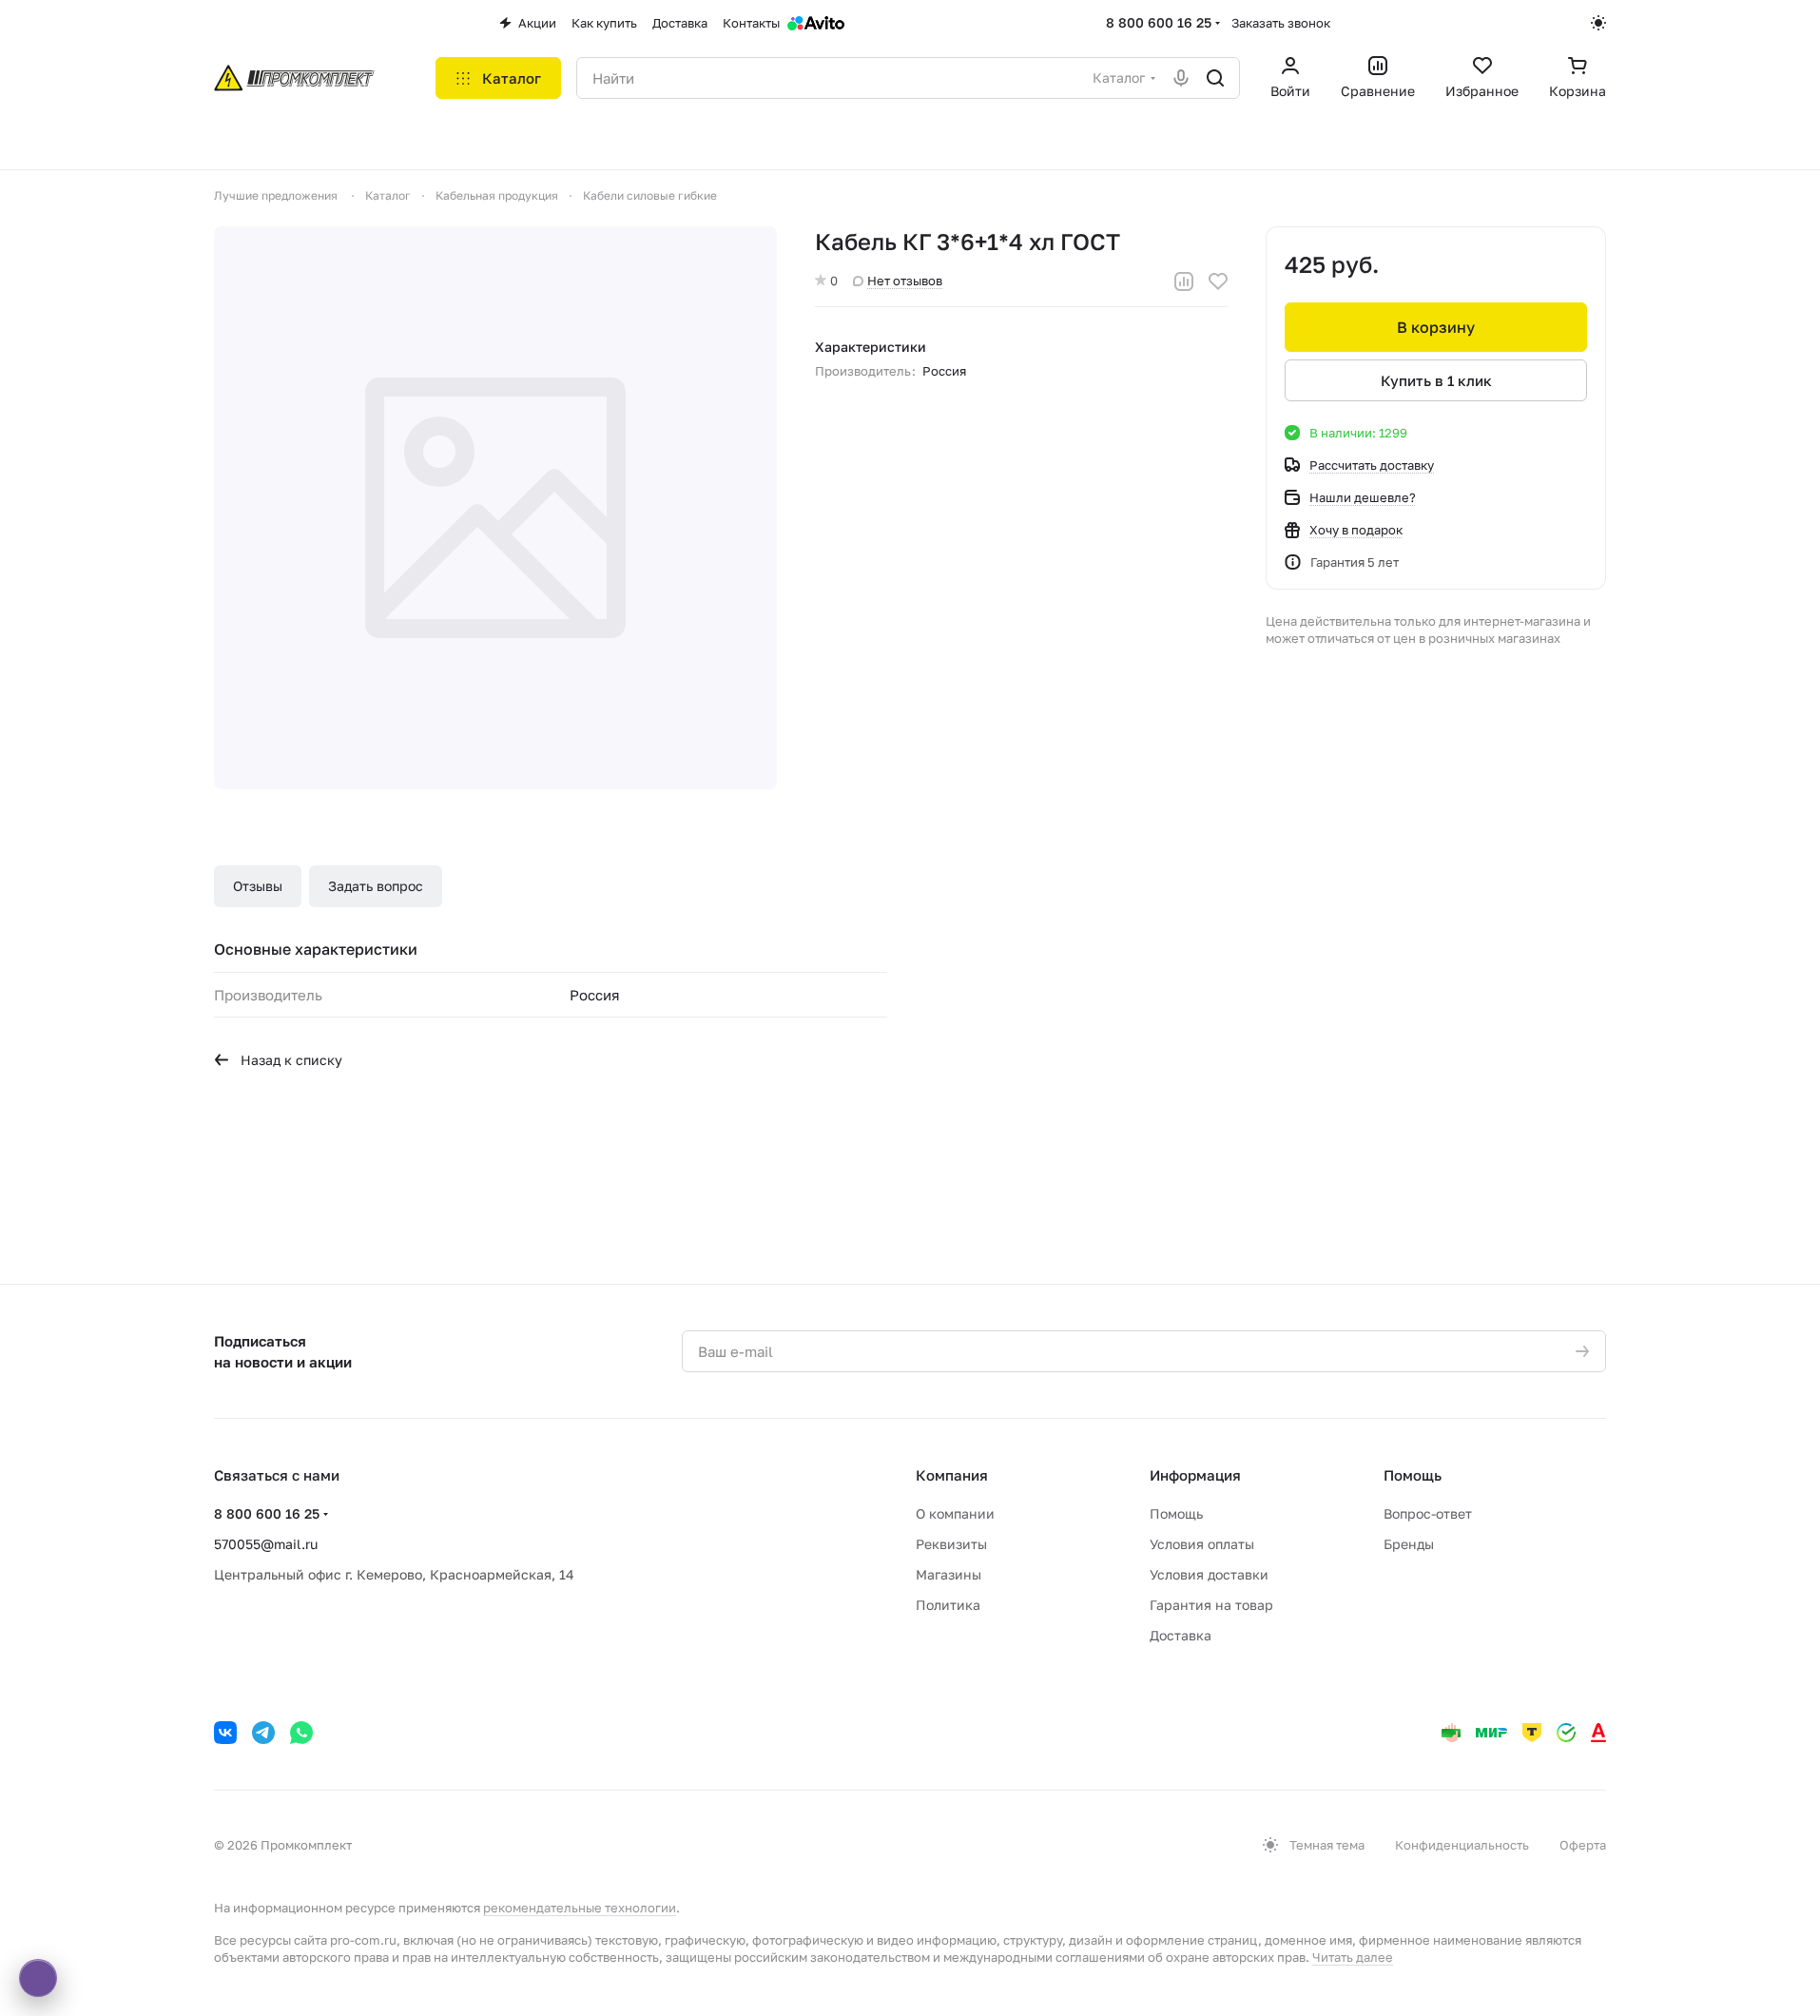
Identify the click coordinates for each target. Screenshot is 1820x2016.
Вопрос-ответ (1428, 1513)
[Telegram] (263, 1733)
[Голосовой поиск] (1181, 78)
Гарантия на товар (1211, 1605)
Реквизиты (951, 1544)
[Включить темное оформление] (1598, 23)
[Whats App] (301, 1733)
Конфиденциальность (1462, 1845)
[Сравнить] (1184, 281)
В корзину (1436, 327)
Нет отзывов (905, 281)
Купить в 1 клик (1436, 380)
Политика (948, 1605)
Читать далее (1353, 1957)
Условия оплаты (1202, 1544)
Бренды (1409, 1544)
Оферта (1583, 1845)
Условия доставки (1209, 1574)
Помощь (1176, 1513)
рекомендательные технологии (580, 1908)
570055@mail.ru (266, 1544)
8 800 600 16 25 (1159, 22)
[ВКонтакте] (225, 1733)
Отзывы (258, 886)
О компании (955, 1513)
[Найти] (1215, 78)
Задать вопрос (376, 886)
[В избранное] (1218, 281)
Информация (1195, 1475)
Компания (952, 1475)
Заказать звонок (1281, 23)
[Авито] (816, 23)
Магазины (949, 1574)
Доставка (1181, 1635)
